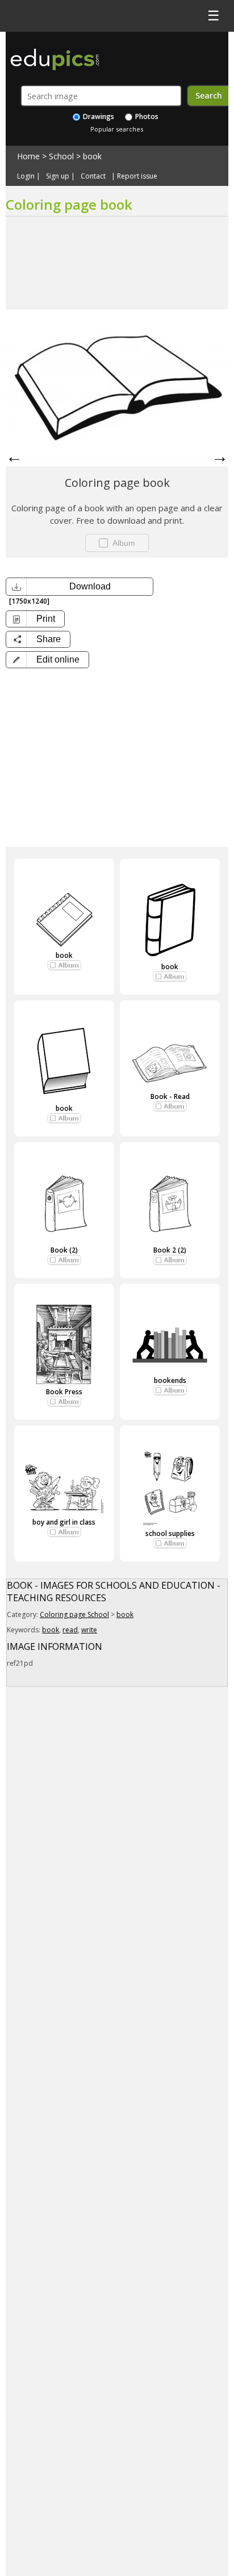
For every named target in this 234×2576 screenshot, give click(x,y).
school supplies (170, 1533)
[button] (47, 660)
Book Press (64, 1392)
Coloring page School (74, 1614)
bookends (170, 1380)
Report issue (137, 176)
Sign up (58, 176)
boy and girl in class (64, 1522)
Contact (93, 176)
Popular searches (117, 129)
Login (26, 176)
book (92, 156)
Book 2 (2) (170, 1250)
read (70, 1630)
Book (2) (64, 1250)
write (89, 1630)
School (61, 156)
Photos (146, 116)
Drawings (98, 116)
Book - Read (170, 1096)
